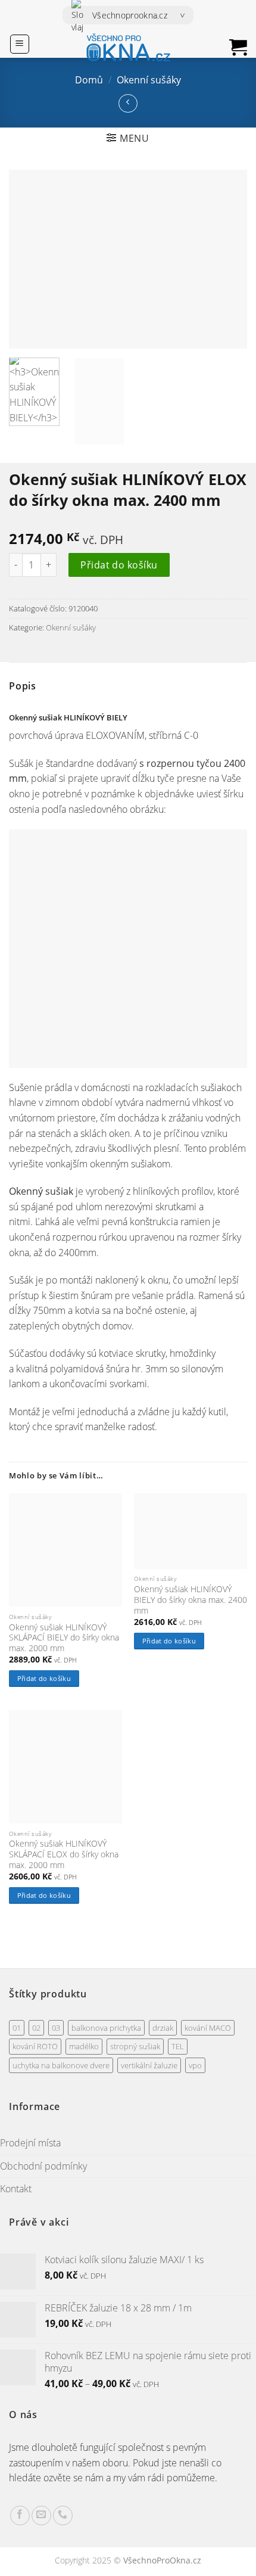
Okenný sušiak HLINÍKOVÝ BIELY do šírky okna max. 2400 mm (191, 1600)
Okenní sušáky (149, 80)
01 (17, 2028)
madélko (84, 2046)
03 (56, 2028)
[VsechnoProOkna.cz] (128, 48)
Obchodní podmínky (43, 2166)
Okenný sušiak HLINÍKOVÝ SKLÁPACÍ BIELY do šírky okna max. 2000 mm (64, 1638)
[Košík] (238, 47)
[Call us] (63, 2516)
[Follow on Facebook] (20, 2516)
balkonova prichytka (106, 2028)
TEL (178, 2046)
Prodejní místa (30, 2143)
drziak (163, 2028)
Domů (89, 80)
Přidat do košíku (119, 565)
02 (36, 2028)
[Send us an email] (41, 2516)
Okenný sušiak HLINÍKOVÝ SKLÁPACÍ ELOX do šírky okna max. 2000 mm (64, 1854)
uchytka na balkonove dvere (61, 2065)
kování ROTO (35, 2046)
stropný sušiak (135, 2046)
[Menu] (20, 44)
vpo (195, 2065)
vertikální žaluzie (149, 2065)
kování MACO (208, 2028)
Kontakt (16, 2189)
